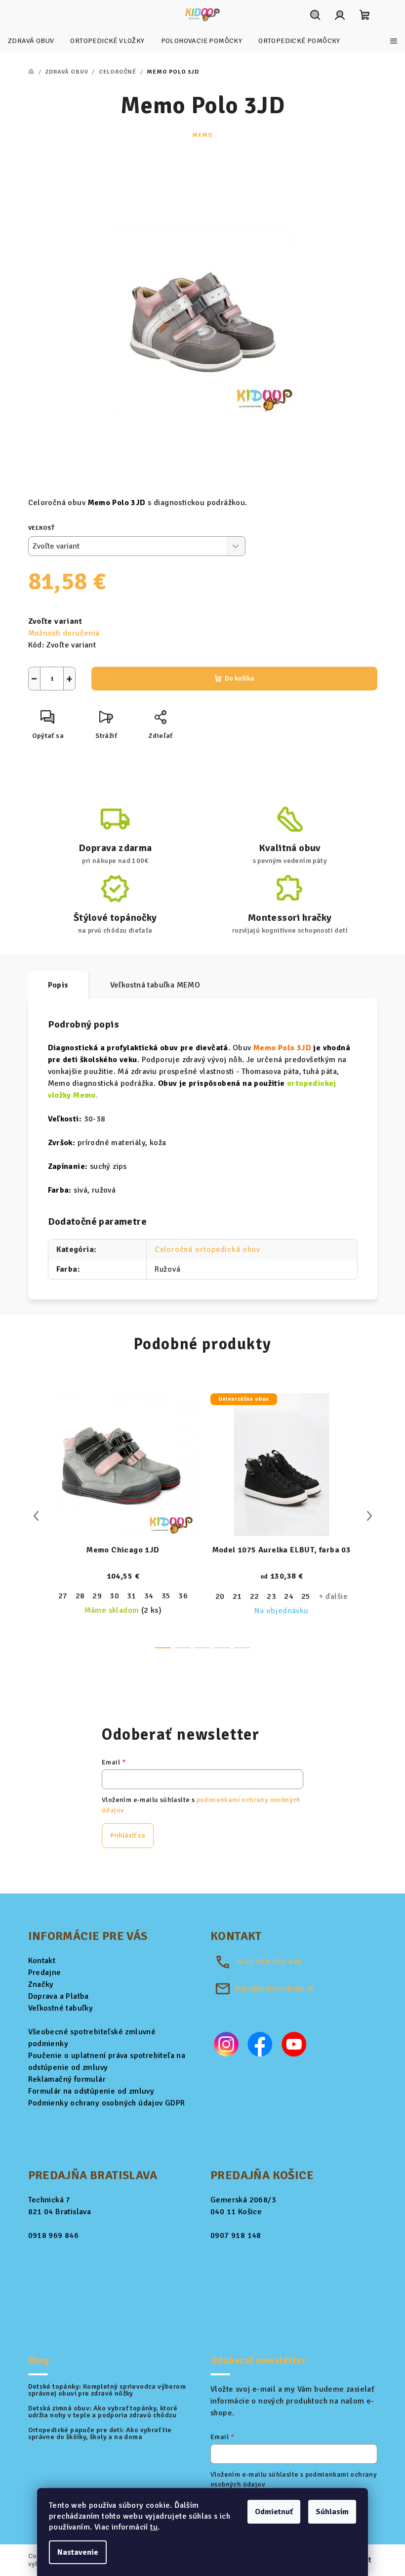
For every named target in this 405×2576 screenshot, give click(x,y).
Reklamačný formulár (67, 2079)
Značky (41, 1984)
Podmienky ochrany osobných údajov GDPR (107, 2103)
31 (132, 1596)
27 (63, 1596)
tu (154, 2527)
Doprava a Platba (59, 1996)
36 (183, 1596)
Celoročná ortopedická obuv (207, 1249)
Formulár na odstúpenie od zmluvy (91, 2091)
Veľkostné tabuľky (61, 2008)
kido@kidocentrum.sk (275, 1988)
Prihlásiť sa (128, 1835)
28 (80, 1596)
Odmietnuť (274, 2512)
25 (306, 1596)
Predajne (45, 1973)
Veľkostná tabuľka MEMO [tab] (155, 985)
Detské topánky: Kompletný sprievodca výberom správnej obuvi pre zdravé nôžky (107, 2390)
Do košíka (240, 678)
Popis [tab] (58, 985)
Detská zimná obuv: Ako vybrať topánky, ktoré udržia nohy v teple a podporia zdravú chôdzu (103, 2412)
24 (289, 1596)
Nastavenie (78, 2552)
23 (271, 1596)
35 (166, 1596)
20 (220, 1596)
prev (36, 1516)
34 (149, 1596)
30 (114, 1596)
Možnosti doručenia (64, 633)
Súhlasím (332, 2512)
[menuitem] (31, 41)
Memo (202, 135)
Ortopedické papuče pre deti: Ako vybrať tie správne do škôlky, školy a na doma (100, 2434)
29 (97, 1596)
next (369, 1516)
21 (237, 1596)
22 (255, 1596)
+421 (268, 1962)
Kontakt (42, 1961)
